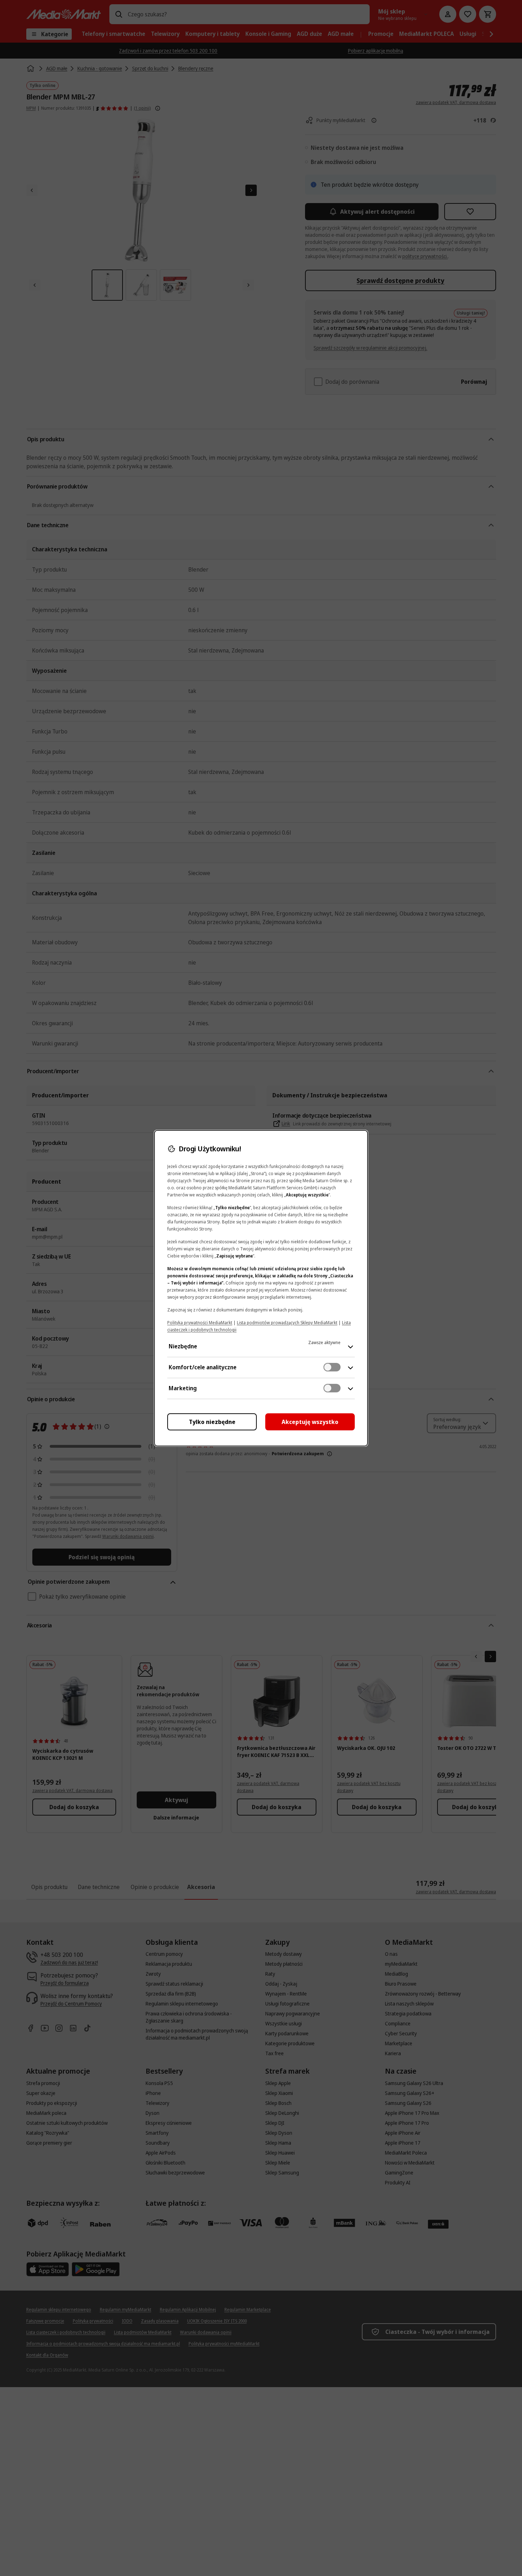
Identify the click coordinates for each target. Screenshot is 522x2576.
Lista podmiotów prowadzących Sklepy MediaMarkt (287, 1323)
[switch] (332, 1367)
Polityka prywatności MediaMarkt (200, 1323)
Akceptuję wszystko (310, 1422)
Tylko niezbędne (212, 1422)
